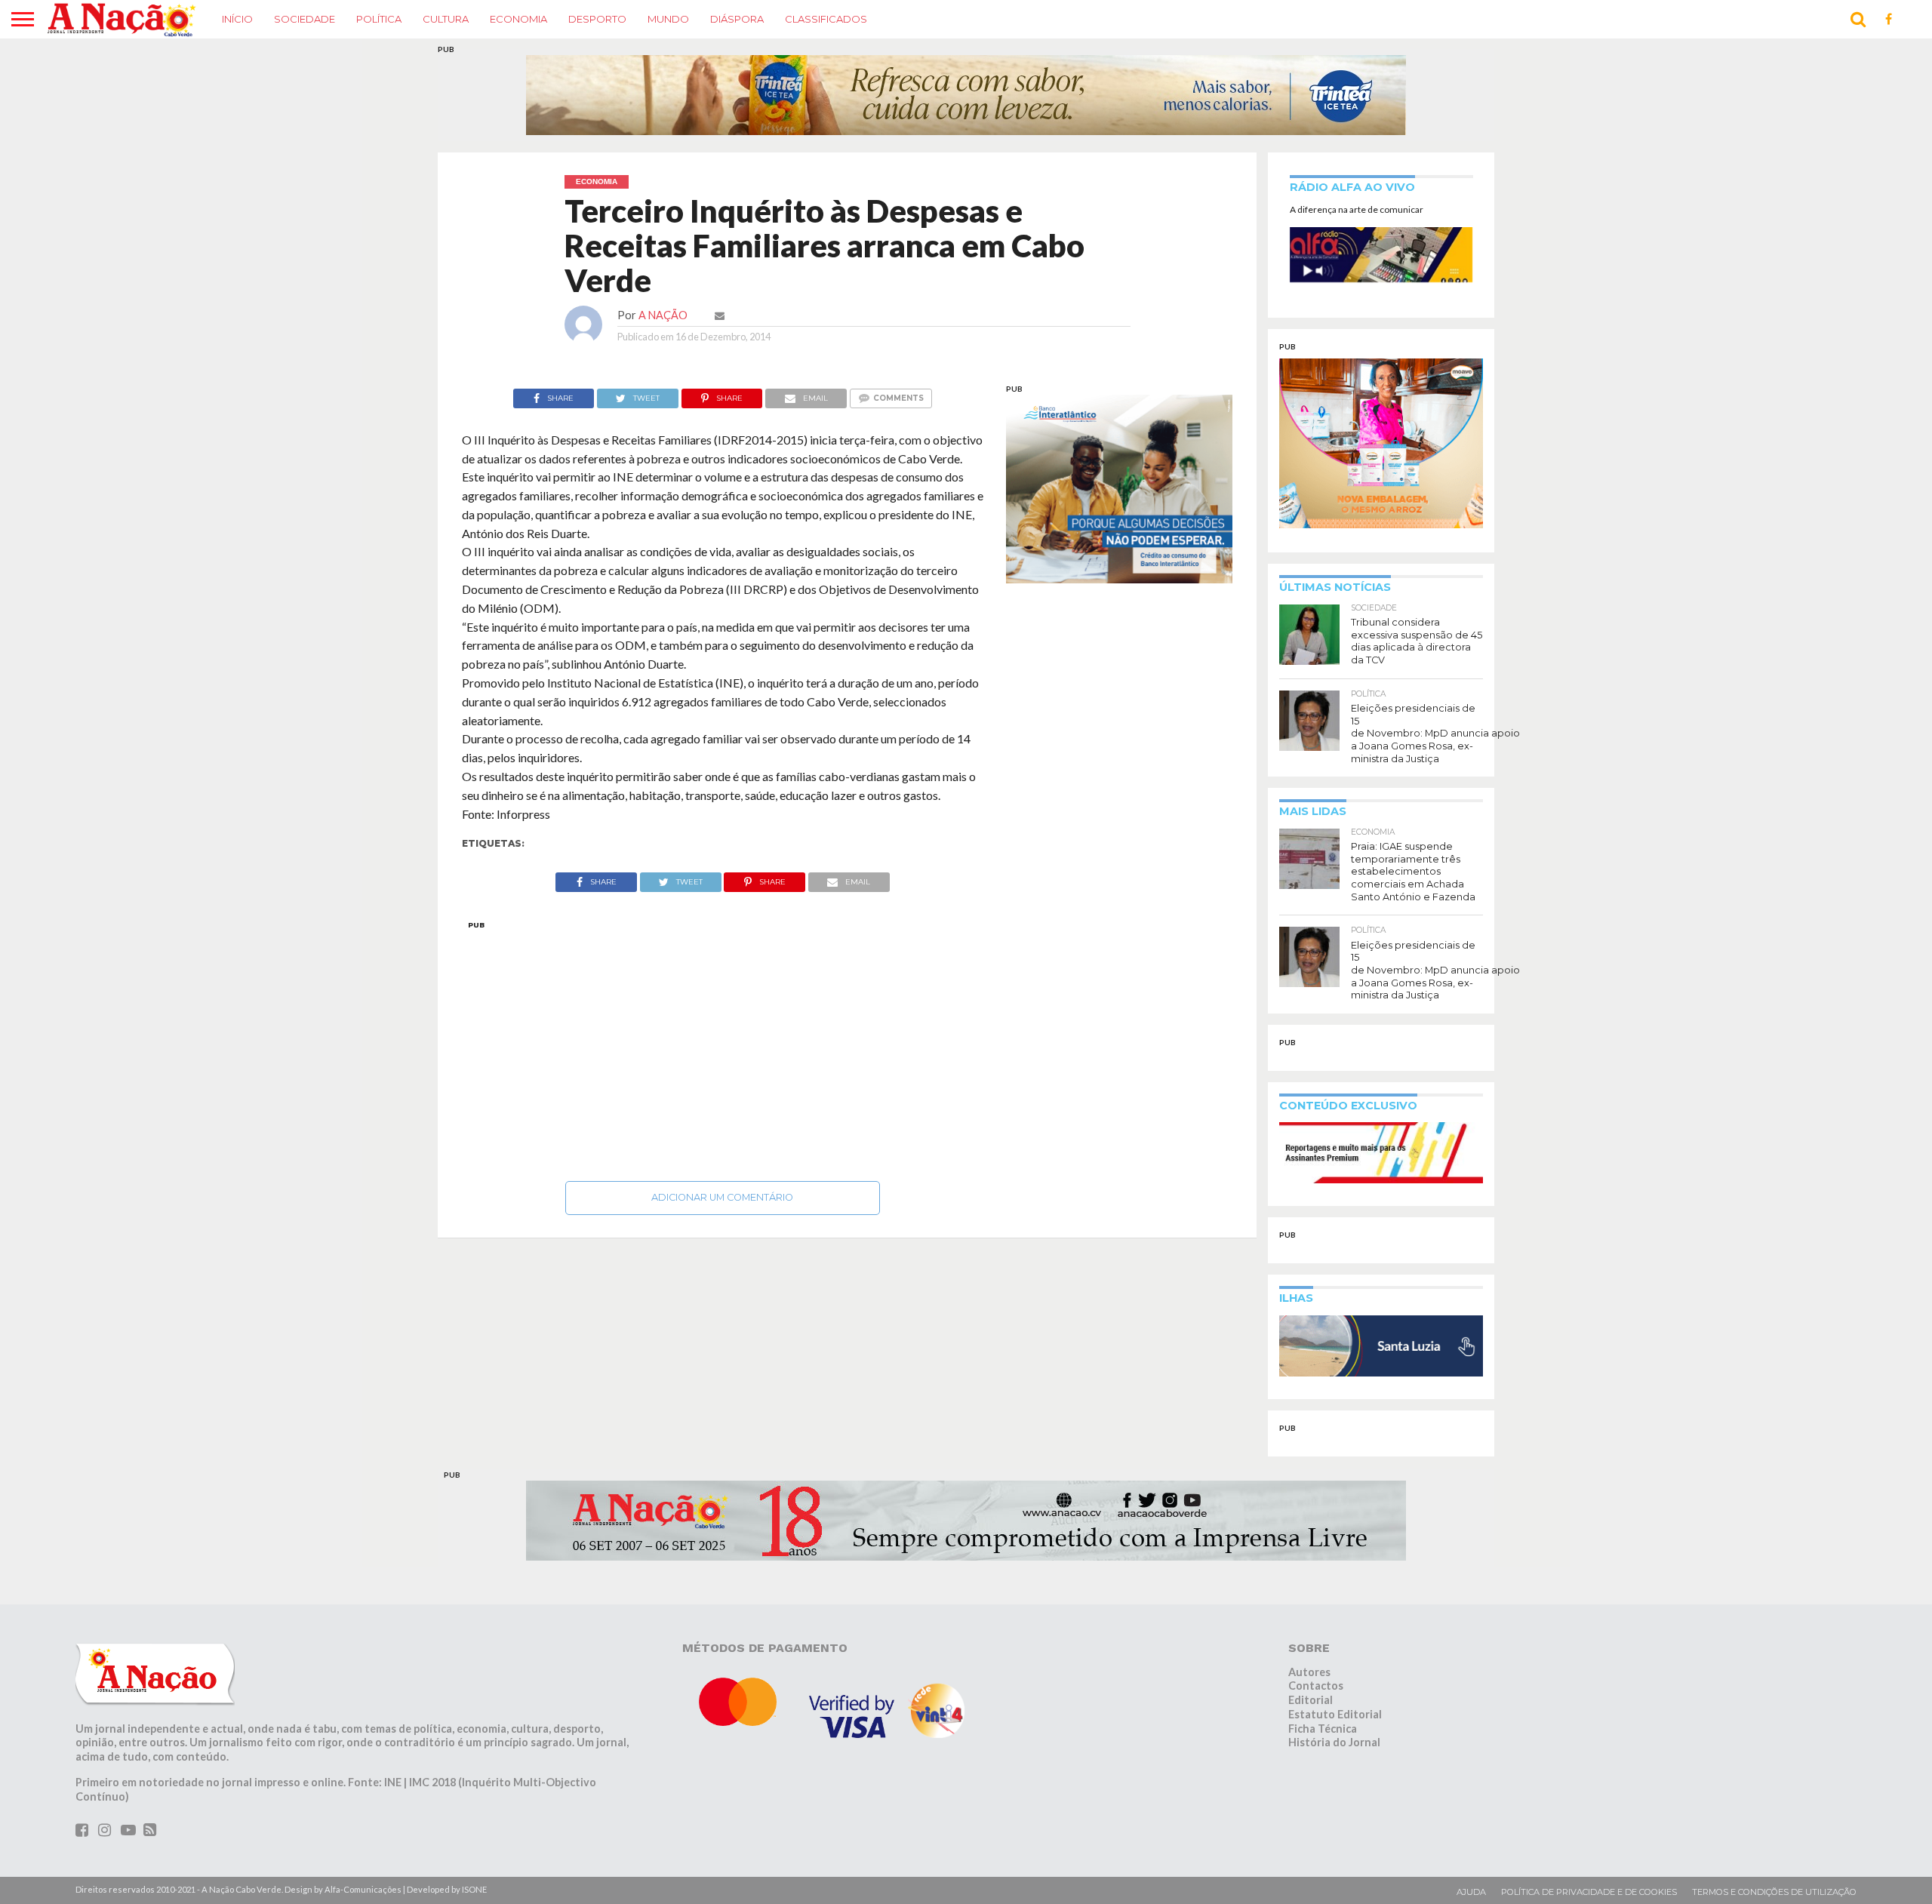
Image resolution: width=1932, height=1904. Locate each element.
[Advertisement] (723, 1047)
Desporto (597, 19)
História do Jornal (1334, 1742)
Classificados (826, 19)
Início (237, 19)
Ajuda (1471, 1892)
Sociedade (305, 19)
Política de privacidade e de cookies (1589, 1892)
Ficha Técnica (1323, 1729)
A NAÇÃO (663, 315)
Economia (518, 19)
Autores (1309, 1672)
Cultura (446, 19)
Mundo (668, 19)
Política (379, 19)
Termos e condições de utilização (1774, 1892)
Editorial (1311, 1700)
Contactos (1316, 1686)
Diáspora (737, 19)
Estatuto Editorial (1335, 1714)
